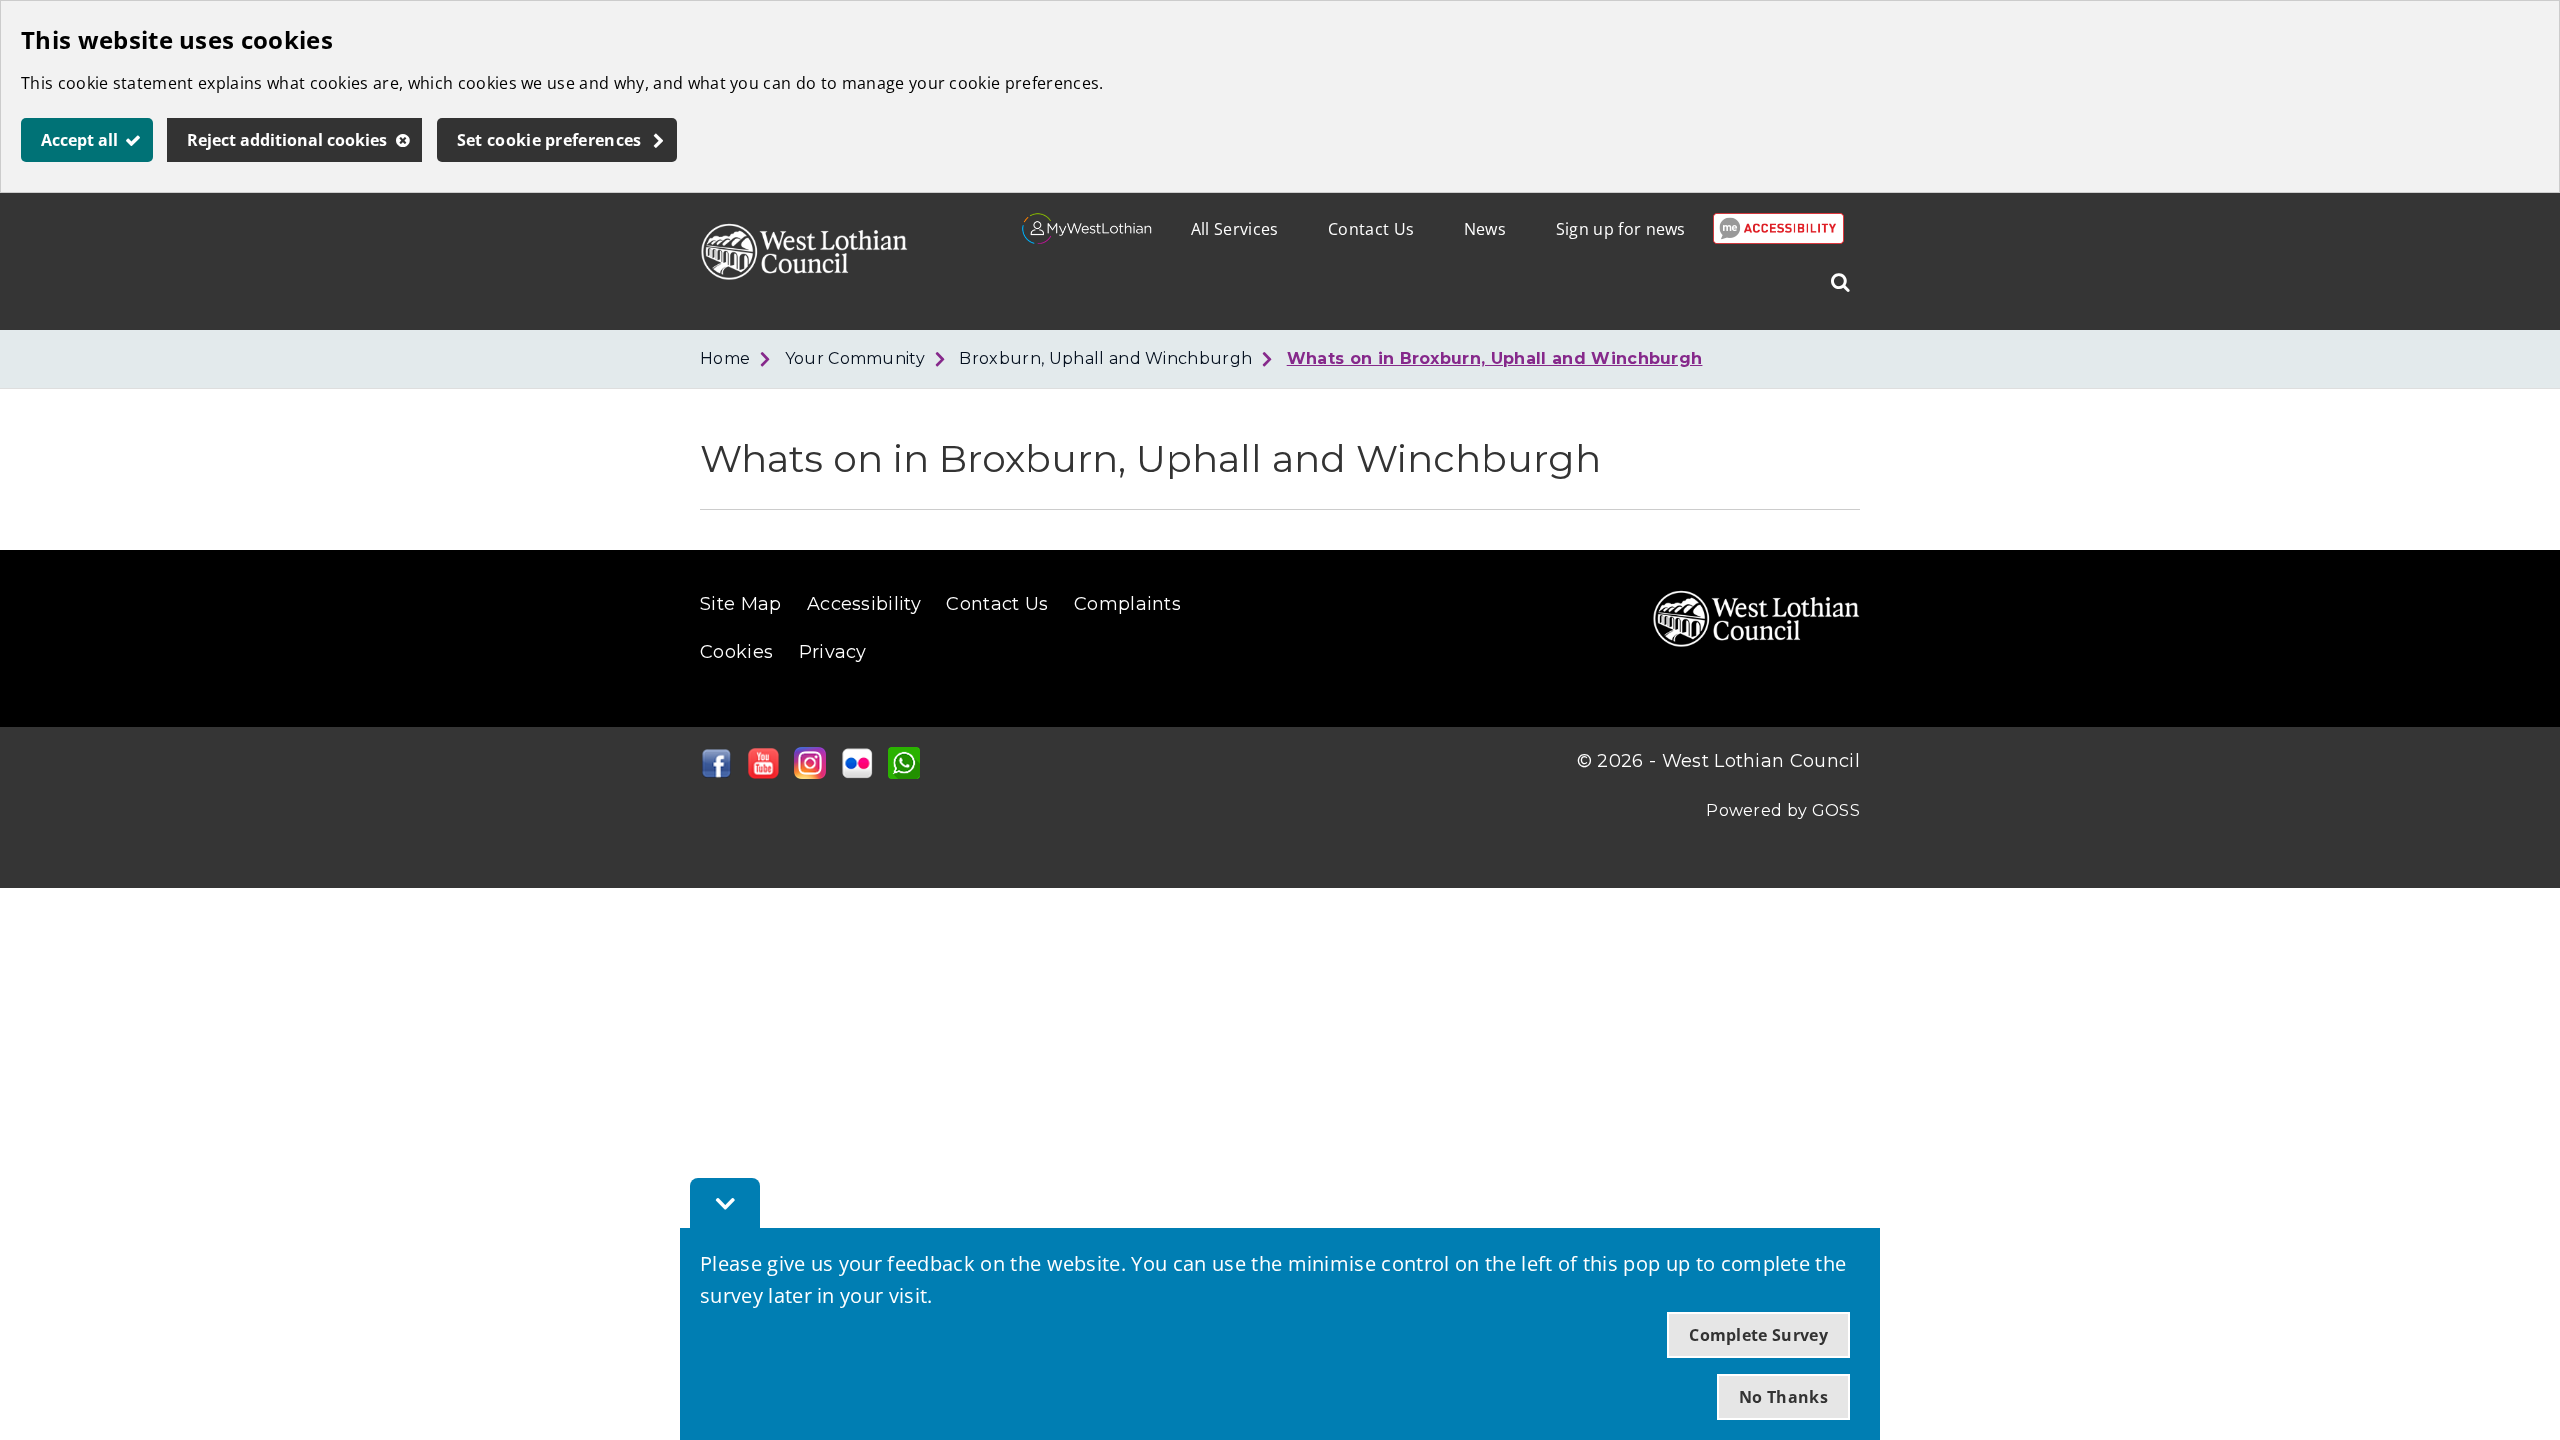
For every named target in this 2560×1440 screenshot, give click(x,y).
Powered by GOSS (1783, 810)
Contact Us (1371, 229)
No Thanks (1783, 1397)
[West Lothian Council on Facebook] (716, 773)
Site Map (741, 604)
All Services (1235, 229)
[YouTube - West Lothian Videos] (763, 773)
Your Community (855, 358)
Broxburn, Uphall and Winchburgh (1105, 358)
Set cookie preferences (549, 140)
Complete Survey (1758, 1335)
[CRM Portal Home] (1087, 238)
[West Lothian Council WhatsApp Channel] (904, 773)
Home (725, 358)
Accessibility (864, 604)
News (1485, 229)
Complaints (1127, 604)
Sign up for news (1621, 229)
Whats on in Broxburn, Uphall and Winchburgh (1495, 358)
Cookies (736, 652)
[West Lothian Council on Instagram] (810, 773)
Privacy (833, 652)
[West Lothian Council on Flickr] (857, 773)
